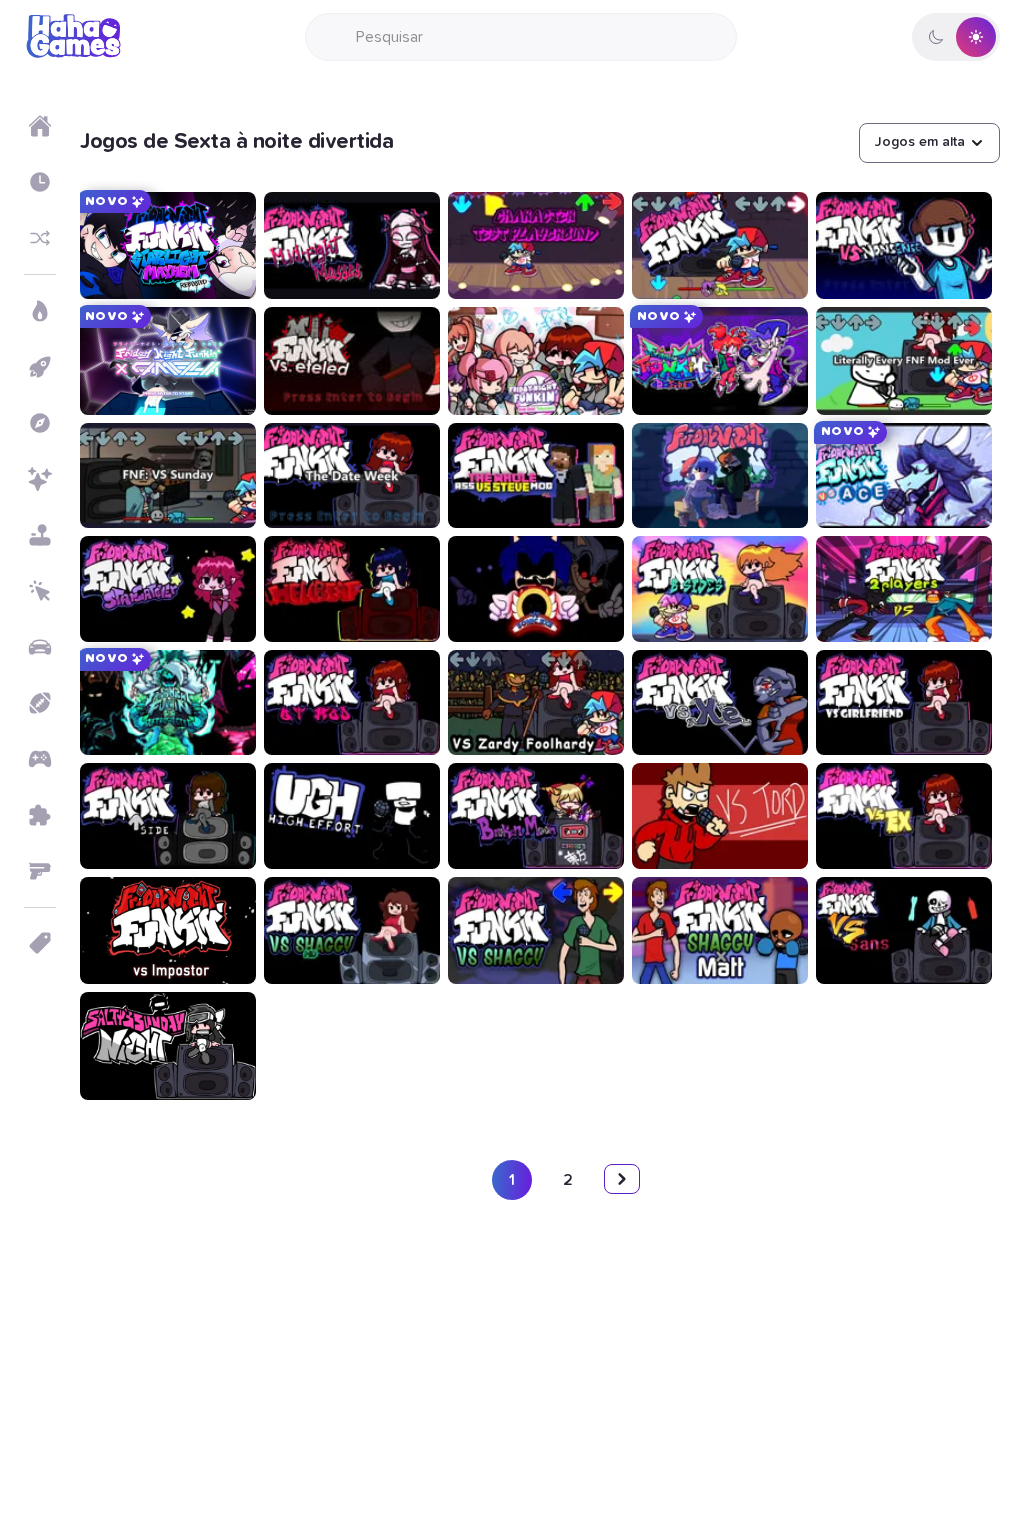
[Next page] (622, 1179)
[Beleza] (40, 479)
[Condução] (40, 647)
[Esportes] (40, 703)
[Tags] (40, 943)
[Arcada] (40, 367)
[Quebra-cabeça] (40, 815)
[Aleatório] (40, 238)
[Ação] (40, 311)
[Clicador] (40, 591)
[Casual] (40, 535)
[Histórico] (40, 182)
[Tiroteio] (40, 871)
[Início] (40, 126)
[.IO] (40, 759)
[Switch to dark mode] (956, 37)
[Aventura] (40, 423)
